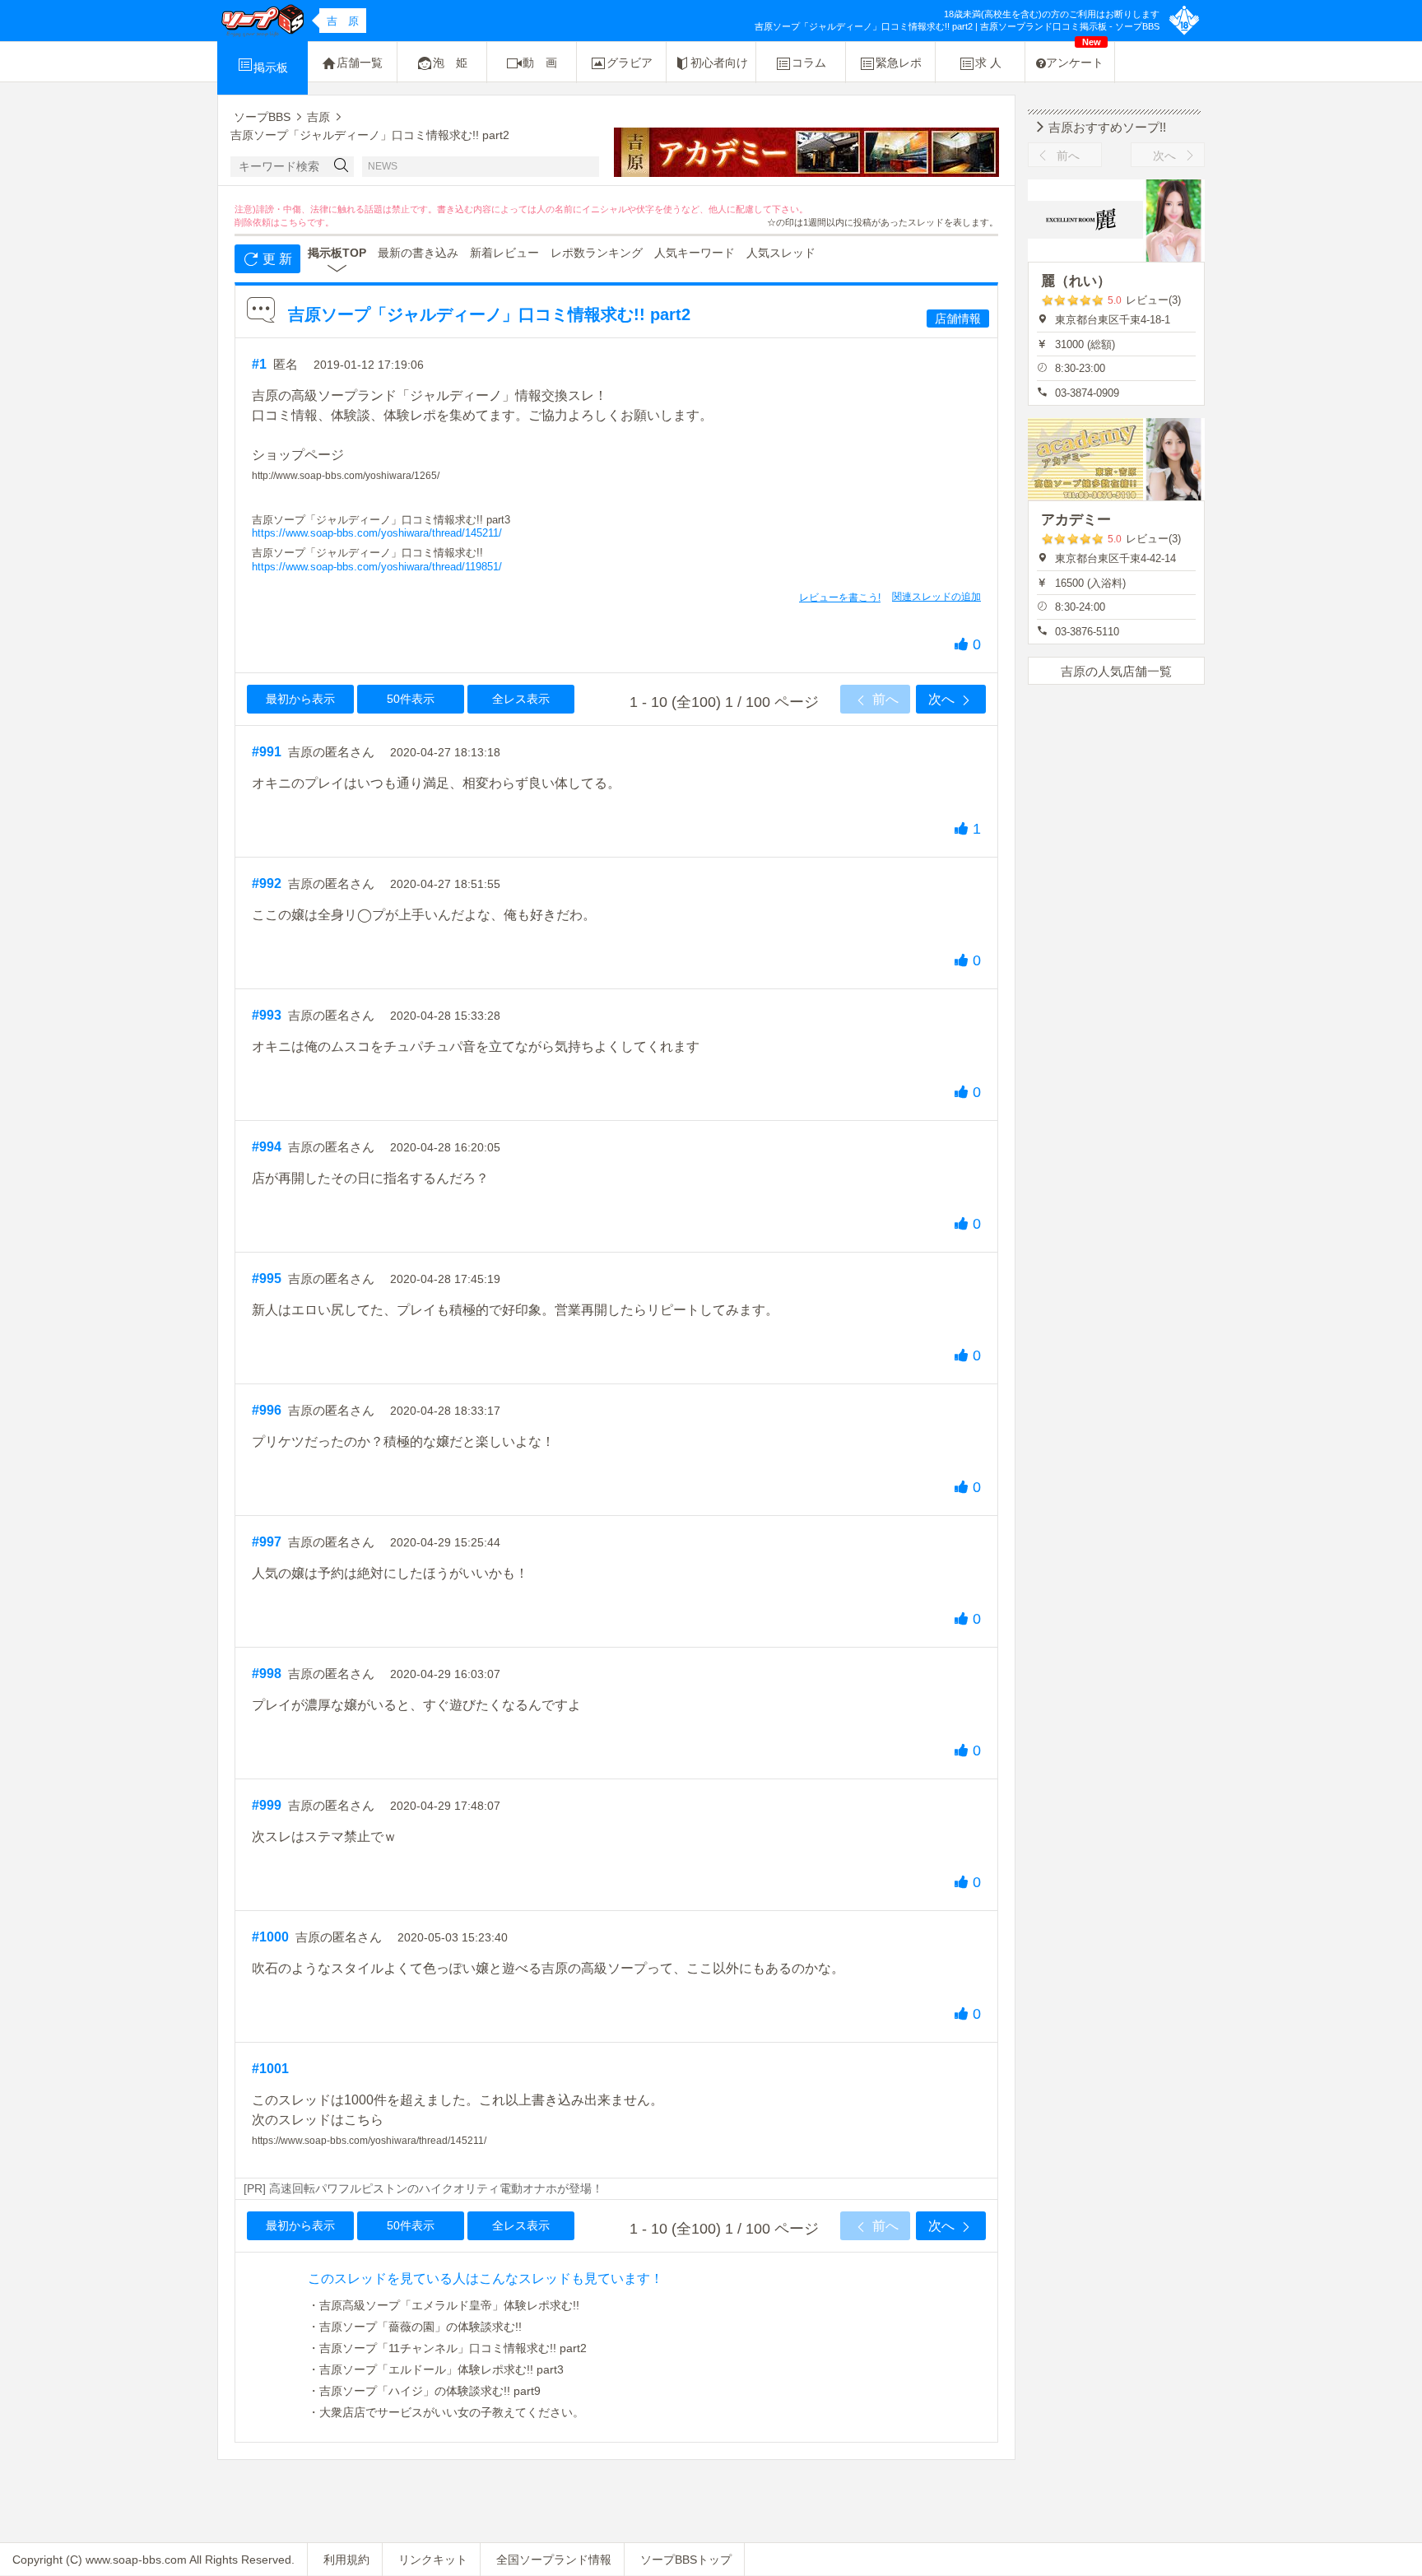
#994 (267, 1147)
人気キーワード (695, 253)
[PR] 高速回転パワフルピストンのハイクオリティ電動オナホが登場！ (423, 2188)
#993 (267, 1015)
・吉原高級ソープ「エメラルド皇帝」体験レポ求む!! (444, 2305)
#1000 (270, 1937)
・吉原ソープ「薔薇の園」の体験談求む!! (415, 2327)
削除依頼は (257, 222)
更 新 (276, 259)
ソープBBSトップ (686, 2560)
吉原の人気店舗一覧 (1116, 671)
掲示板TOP (337, 253)
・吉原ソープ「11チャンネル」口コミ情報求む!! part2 (447, 2348)
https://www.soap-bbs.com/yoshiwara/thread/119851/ (377, 567)
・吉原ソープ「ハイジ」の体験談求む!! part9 (424, 2391)
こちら (293, 222)
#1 (259, 364)
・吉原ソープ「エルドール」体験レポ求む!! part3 (436, 2369)
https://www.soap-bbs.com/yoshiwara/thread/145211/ (377, 533)
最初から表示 (300, 699)
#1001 (270, 2069)
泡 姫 (450, 63)
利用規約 (346, 2560)
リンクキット (433, 2560)
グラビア (630, 63)
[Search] (342, 167)
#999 (267, 1805)
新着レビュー (504, 253)
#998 (267, 1674)
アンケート (1075, 56)
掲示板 (271, 67)
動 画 (540, 63)
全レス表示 (521, 699)
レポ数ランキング (597, 253)
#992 (267, 883)
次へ (943, 699)
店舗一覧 (360, 63)
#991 (267, 752)
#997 (267, 1542)
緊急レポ (899, 63)
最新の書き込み (418, 253)
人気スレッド (781, 253)
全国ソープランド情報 (554, 2560)
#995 (267, 1279)
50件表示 (411, 699)
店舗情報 (958, 319)
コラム (809, 63)
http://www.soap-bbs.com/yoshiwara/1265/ (346, 476)
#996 (267, 1410)
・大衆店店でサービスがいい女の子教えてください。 (446, 2412)
